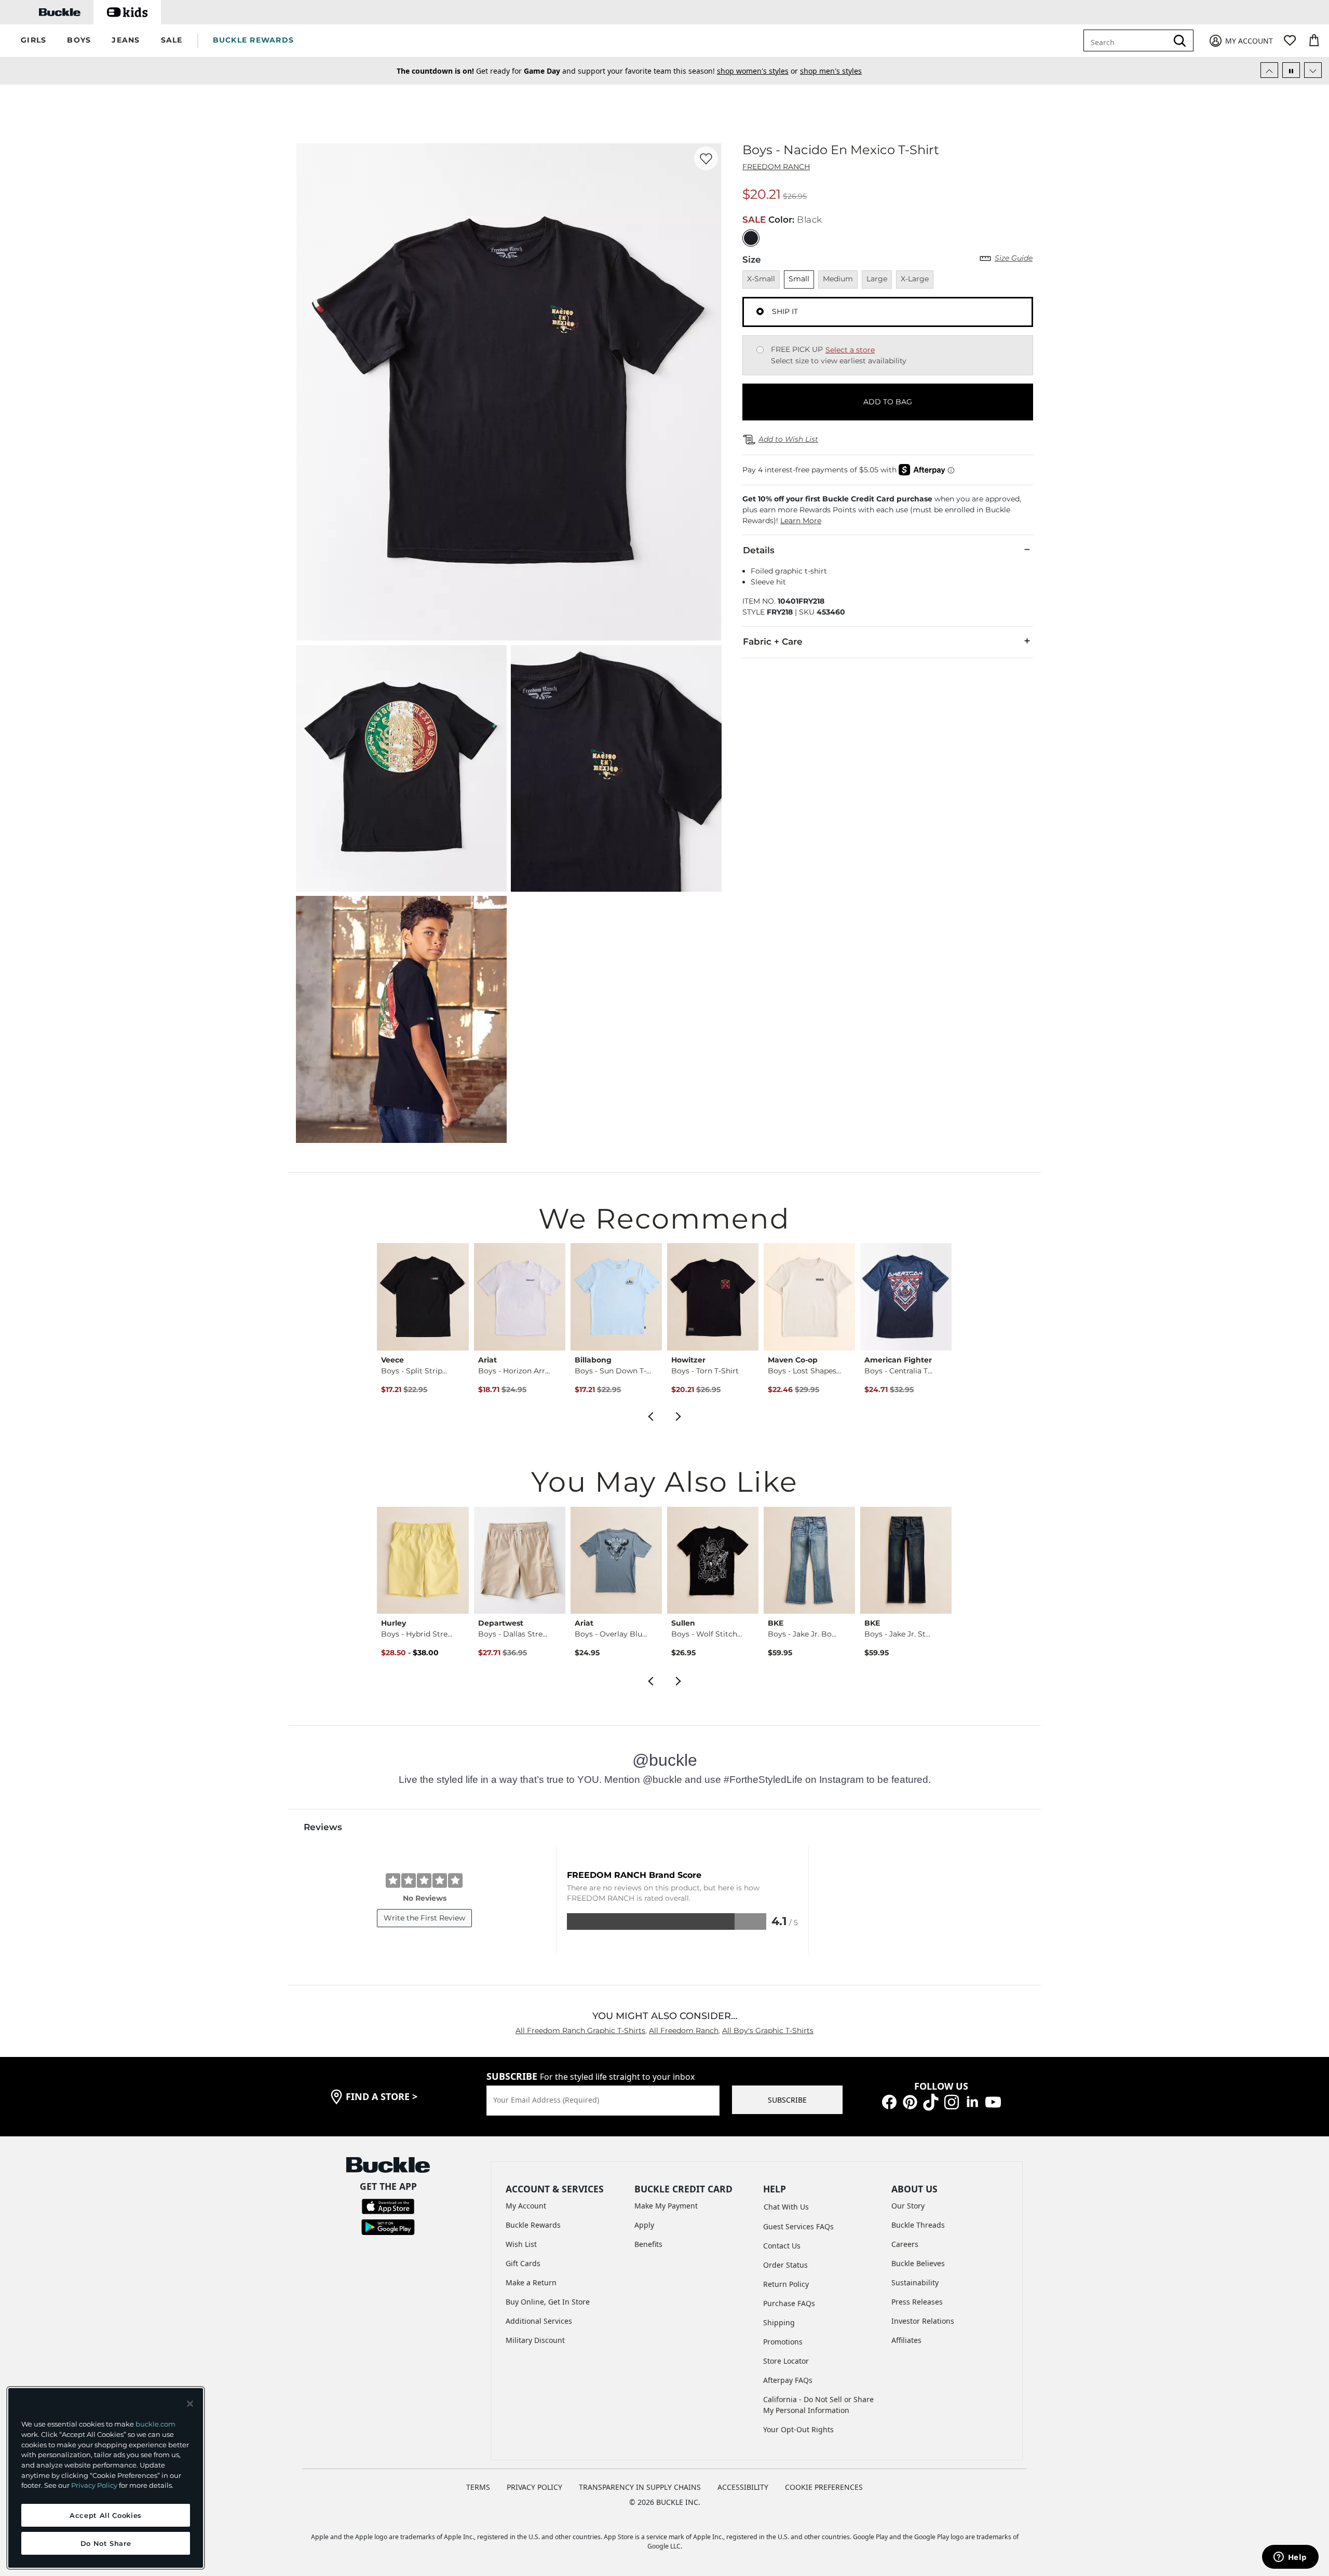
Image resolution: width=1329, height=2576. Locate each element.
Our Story (908, 2206)
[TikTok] (931, 2101)
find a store (382, 2096)
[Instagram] (952, 2101)
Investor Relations (923, 2321)
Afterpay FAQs (788, 2380)
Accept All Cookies (106, 2515)
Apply (644, 2225)
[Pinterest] (910, 2101)
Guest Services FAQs (798, 2226)
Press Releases (917, 2302)
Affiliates (906, 2340)
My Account (526, 2206)
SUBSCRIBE (787, 2100)
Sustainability (915, 2282)
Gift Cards (523, 2263)
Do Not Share (106, 2543)
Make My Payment (666, 2206)
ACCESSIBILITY (743, 2487)
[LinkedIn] (972, 2101)
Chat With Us (786, 2207)
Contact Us (782, 2246)
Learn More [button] (801, 521)
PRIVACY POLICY (534, 2487)
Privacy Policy (94, 2485)
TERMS (478, 2487)
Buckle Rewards (533, 2225)
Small (799, 279)
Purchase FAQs (789, 2303)
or (737, 71)
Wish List (521, 2244)
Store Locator (786, 2361)
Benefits (648, 2244)
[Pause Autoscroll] (1291, 70)
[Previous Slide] (1269, 70)
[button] (33, 41)
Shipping (779, 2322)
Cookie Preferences (824, 2487)
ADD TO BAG (888, 402)
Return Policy (786, 2284)
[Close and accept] (190, 2404)
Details (759, 550)
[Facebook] (889, 2101)
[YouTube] (993, 2101)
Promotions (783, 2342)
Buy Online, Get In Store (548, 2302)
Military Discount (535, 2340)
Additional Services (539, 2321)
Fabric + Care (773, 642)
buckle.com (155, 2424)
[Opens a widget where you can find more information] (1290, 2558)
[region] (106, 2478)
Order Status (785, 2265)
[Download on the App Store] (388, 2205)
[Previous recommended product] (650, 1415)
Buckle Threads (918, 2225)
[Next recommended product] (679, 1415)
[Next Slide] (1313, 70)
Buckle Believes (918, 2263)
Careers (905, 2244)
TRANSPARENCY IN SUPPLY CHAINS (640, 2487)
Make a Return (531, 2282)
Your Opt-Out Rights (798, 2429)
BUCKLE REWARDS (254, 40)
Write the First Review (424, 1918)
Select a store (850, 350)
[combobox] (1128, 40)
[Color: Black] (751, 238)
